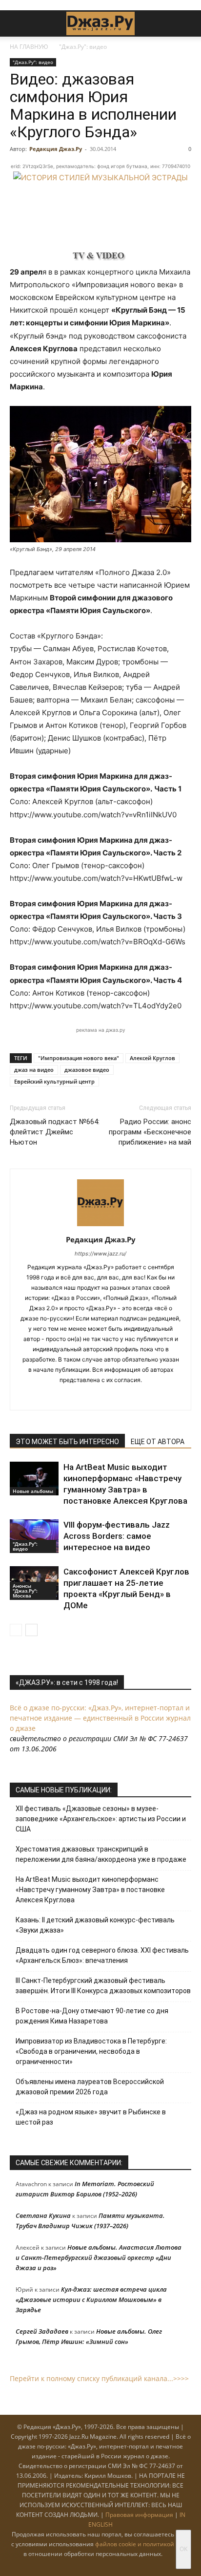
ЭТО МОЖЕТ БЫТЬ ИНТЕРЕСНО (67, 1442)
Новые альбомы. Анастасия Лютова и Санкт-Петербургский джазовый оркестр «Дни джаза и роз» (99, 2257)
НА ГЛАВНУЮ (29, 47)
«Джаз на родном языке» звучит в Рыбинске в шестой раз (91, 2117)
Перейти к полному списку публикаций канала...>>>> (99, 2378)
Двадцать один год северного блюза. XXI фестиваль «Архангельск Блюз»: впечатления (102, 1955)
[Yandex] (111, 1396)
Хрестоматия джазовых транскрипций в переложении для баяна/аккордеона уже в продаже (101, 1854)
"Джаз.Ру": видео (83, 47)
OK (183, 2549)
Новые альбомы (33, 1491)
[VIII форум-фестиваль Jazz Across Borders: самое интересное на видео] (34, 1536)
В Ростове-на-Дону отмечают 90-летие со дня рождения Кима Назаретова (92, 2016)
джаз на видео (34, 1070)
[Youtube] (131, 1396)
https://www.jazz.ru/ (100, 1254)
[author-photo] (100, 1226)
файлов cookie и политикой (135, 2544)
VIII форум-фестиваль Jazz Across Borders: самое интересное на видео (117, 1536)
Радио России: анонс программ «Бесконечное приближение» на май (150, 1132)
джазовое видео (87, 1070)
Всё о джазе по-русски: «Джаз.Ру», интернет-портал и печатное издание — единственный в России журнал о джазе (100, 1718)
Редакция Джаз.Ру (56, 149)
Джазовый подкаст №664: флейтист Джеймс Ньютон (55, 1132)
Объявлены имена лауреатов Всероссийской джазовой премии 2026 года (90, 2087)
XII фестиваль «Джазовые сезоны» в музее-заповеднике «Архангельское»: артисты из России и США (101, 1819)
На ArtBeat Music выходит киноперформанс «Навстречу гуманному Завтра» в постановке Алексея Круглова (90, 1890)
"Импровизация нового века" (79, 1058)
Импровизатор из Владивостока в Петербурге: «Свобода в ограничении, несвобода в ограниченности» (91, 2051)
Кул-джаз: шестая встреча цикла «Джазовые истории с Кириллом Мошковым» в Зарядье (91, 2299)
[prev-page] (16, 1630)
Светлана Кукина (43, 2215)
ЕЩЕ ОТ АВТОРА (158, 1442)
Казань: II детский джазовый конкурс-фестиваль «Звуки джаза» (95, 1925)
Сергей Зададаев (42, 2331)
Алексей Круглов (152, 1058)
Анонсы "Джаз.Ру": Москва (25, 1591)
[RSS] (70, 1396)
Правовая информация (139, 2515)
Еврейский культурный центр (54, 1081)
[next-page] (31, 1630)
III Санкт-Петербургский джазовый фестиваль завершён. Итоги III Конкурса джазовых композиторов (103, 1986)
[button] (17, 23)
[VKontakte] (90, 1396)
